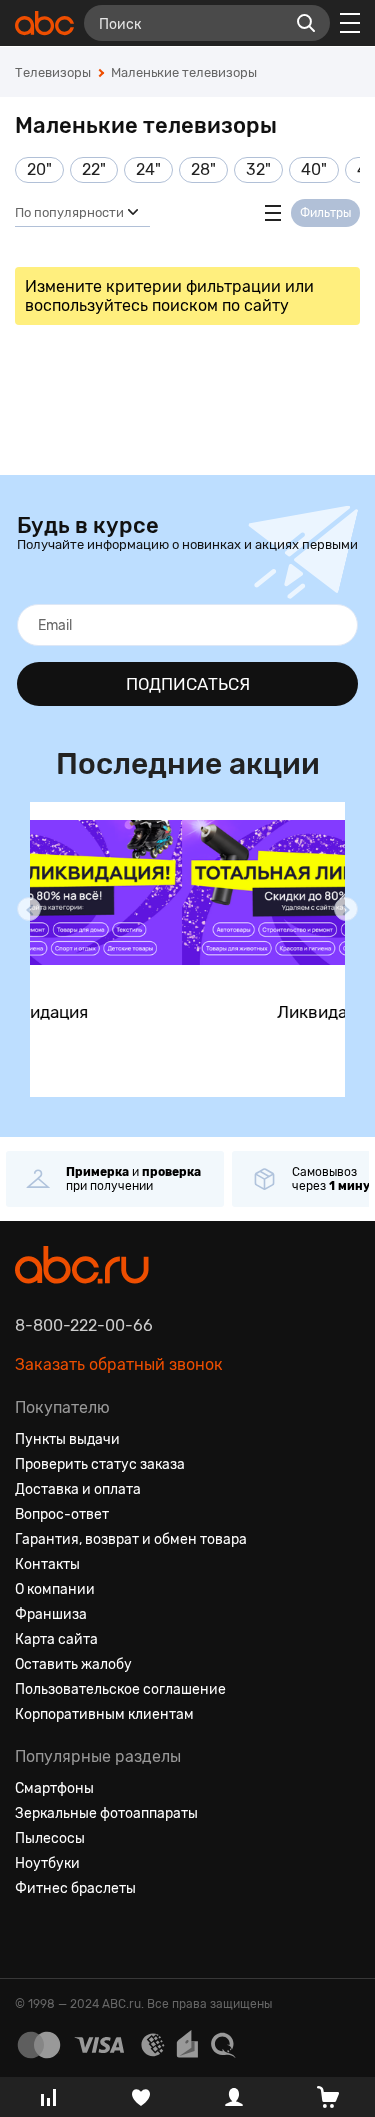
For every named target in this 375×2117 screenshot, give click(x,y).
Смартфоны (54, 1788)
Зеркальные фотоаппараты (106, 1813)
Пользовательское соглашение (120, 1689)
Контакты (47, 1564)
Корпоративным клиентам (104, 1714)
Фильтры (325, 213)
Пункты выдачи (67, 1439)
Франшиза (51, 1614)
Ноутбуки (47, 1863)
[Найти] (306, 23)
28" (203, 169)
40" (314, 169)
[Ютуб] (103, 1937)
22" (94, 169)
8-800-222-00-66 (84, 1325)
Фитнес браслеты (75, 1888)
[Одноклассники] (67, 1937)
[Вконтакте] (31, 1937)
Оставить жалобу (73, 1664)
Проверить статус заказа (100, 1464)
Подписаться (188, 684)
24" (148, 169)
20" (39, 169)
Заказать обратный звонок (119, 1364)
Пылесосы (50, 1838)
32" (258, 169)
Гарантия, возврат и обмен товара (131, 1539)
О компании (55, 1589)
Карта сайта (56, 1639)
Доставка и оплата (78, 1489)
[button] (29, 909)
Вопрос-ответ (62, 1514)
